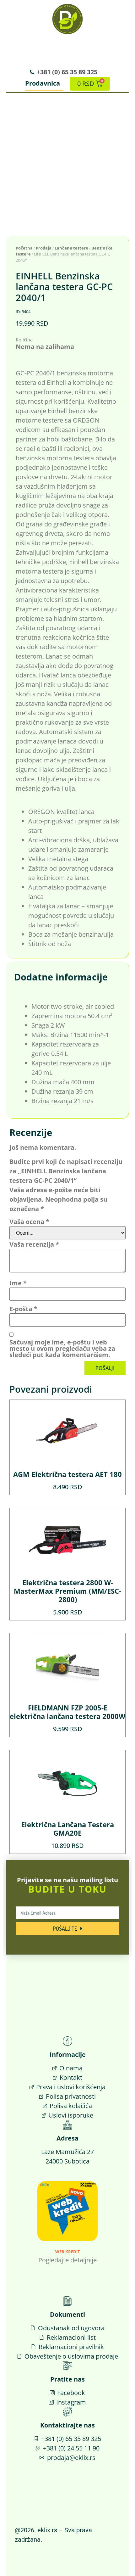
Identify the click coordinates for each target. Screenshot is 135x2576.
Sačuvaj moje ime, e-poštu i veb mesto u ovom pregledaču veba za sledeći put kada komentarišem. (62, 1349)
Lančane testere (71, 248)
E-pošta (23, 1309)
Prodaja (44, 248)
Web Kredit (68, 2252)
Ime (18, 1283)
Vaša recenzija (34, 1244)
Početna (24, 248)
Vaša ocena (29, 1222)
